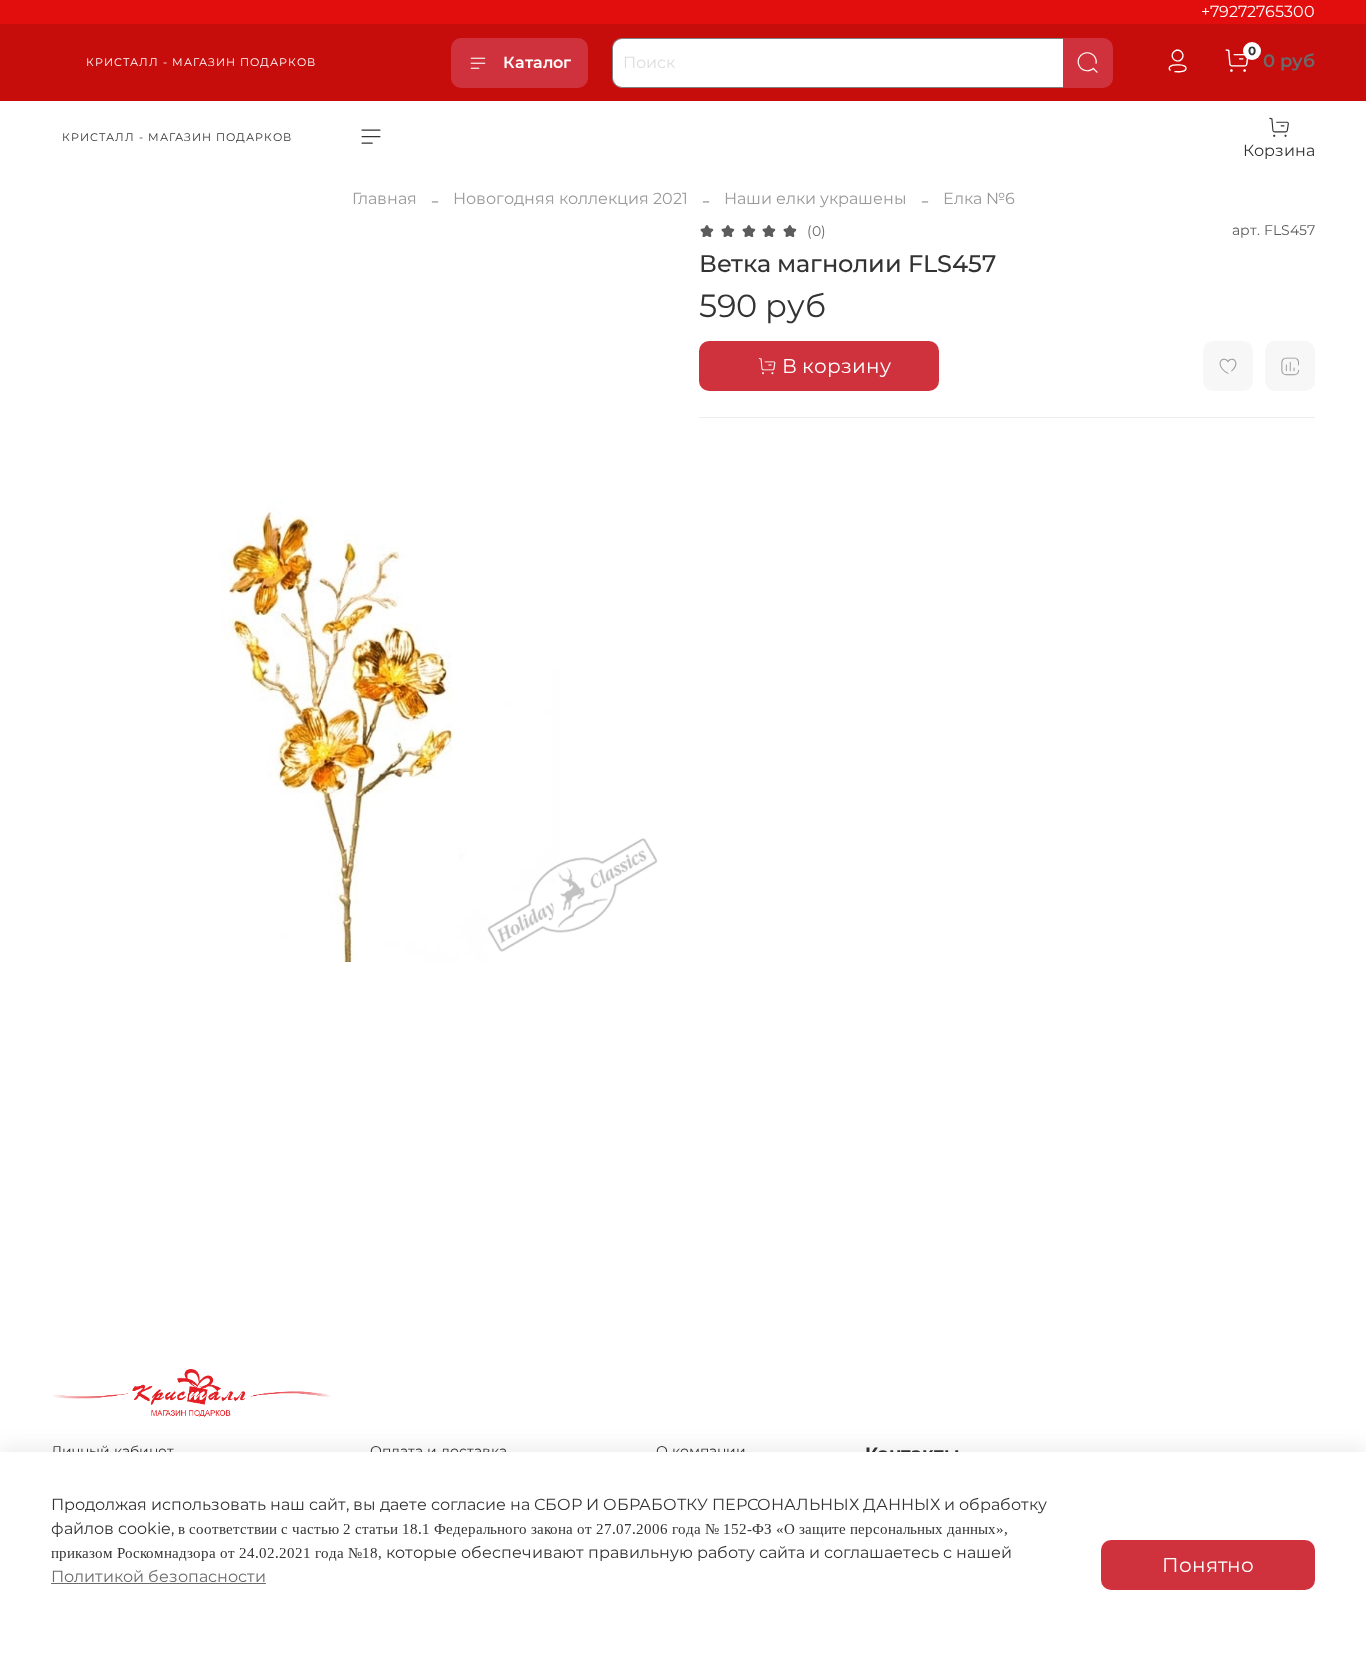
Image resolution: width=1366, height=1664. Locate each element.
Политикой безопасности (158, 1576)
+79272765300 (1258, 11)
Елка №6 (979, 198)
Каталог (537, 62)
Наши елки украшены (815, 198)
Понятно (1208, 1565)
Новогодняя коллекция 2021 (570, 198)
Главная (384, 198)
